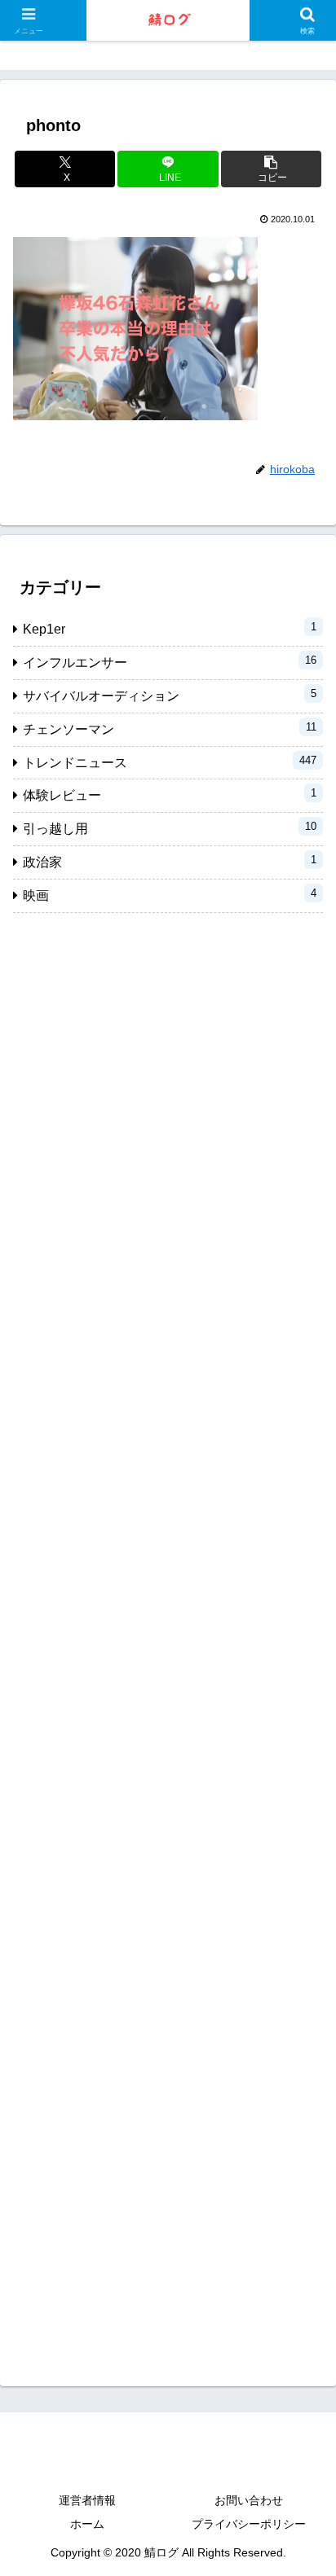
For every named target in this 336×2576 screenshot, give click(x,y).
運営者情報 (87, 2500)
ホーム (87, 2524)
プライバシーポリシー (249, 2524)
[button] (272, 169)
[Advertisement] (168, 1637)
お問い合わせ (249, 2500)
